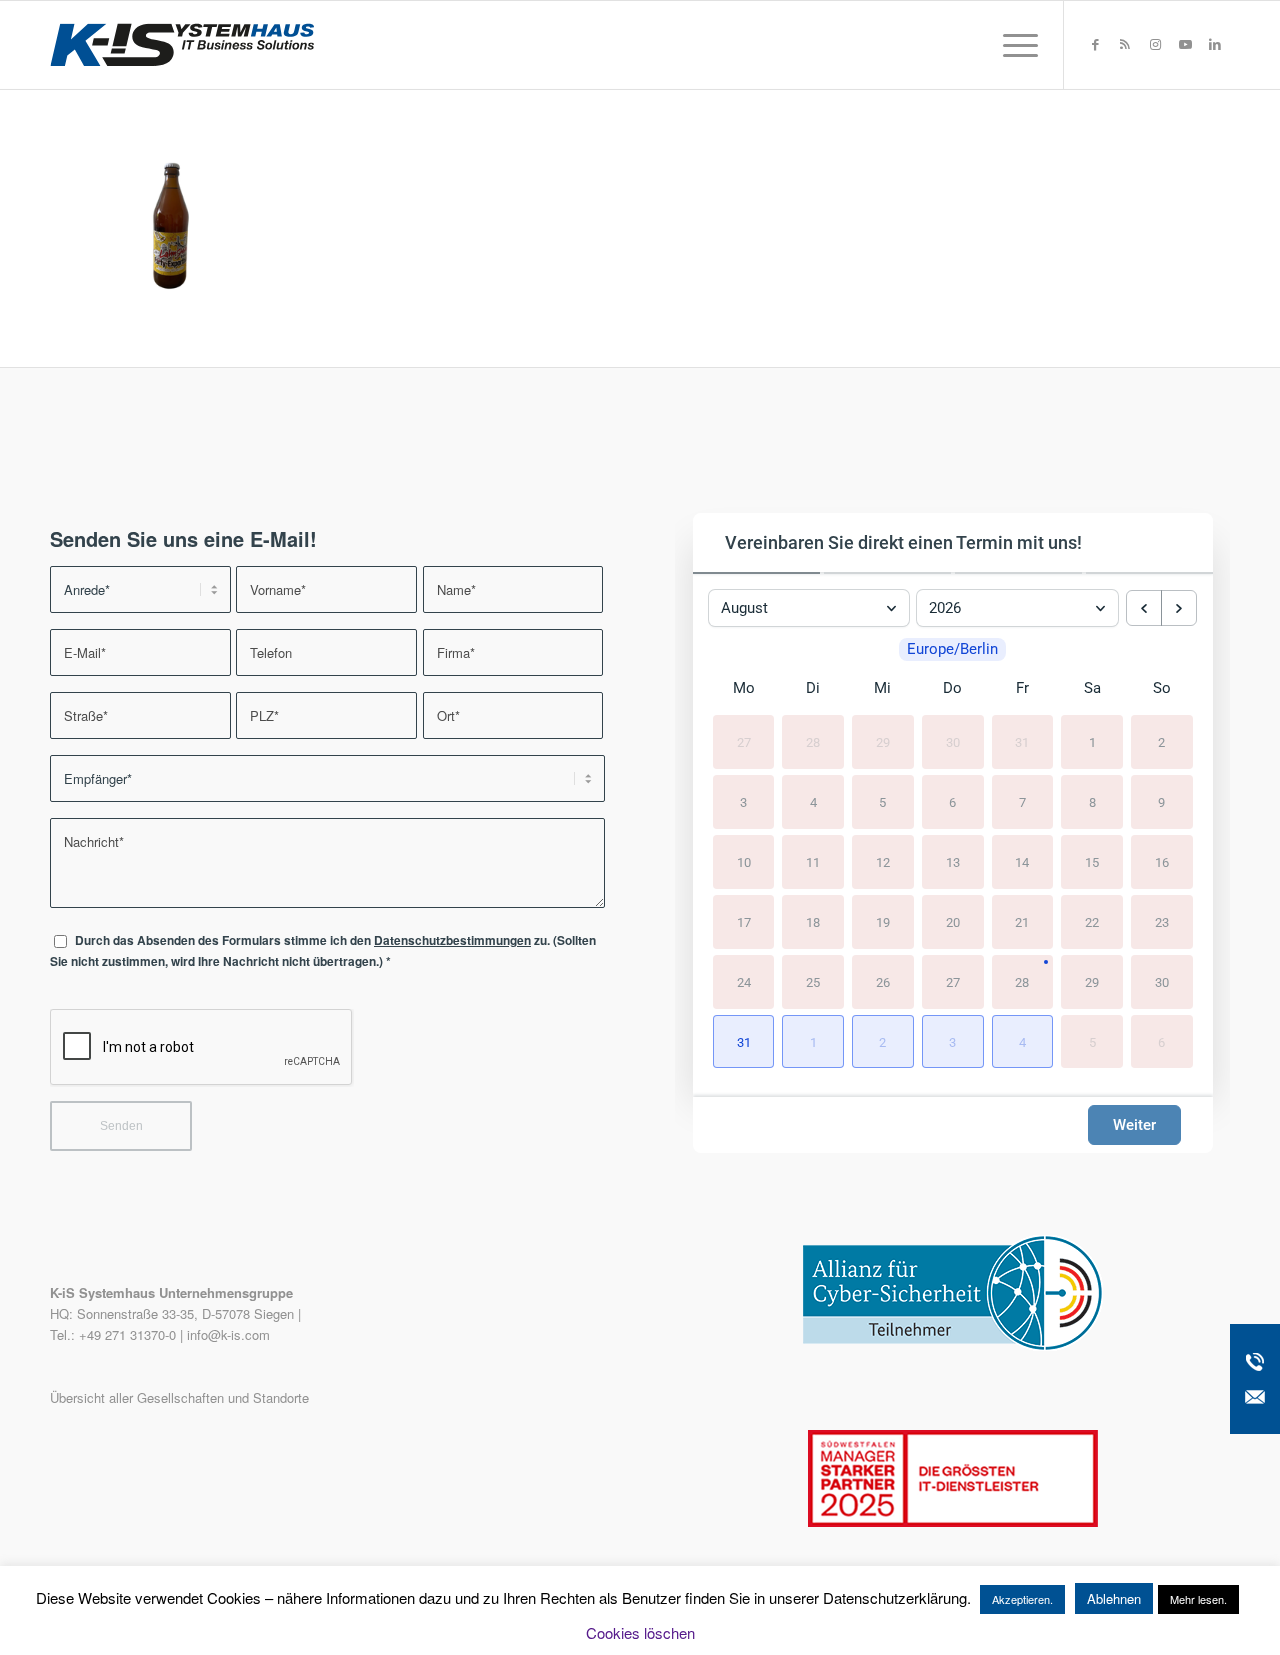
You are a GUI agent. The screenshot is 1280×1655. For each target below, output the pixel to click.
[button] (744, 1042)
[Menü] (1014, 45)
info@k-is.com (228, 1334)
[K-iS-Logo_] (182, 45)
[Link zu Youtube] (1185, 44)
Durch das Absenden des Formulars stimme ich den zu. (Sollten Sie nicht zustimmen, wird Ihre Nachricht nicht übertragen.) (323, 951)
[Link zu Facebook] (1095, 44)
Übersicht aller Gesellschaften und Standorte (179, 1397)
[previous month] (1144, 608)
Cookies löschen (640, 1632)
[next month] (1179, 608)
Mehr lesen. (1198, 1599)
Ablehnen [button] (1114, 1598)
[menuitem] (1014, 45)
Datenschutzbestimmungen (452, 940)
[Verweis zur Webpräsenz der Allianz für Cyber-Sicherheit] (953, 1345)
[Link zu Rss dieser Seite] (1125, 44)
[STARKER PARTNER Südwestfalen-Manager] (953, 1521)
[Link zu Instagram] (1155, 44)
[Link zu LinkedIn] (1215, 44)
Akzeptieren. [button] (1022, 1599)
